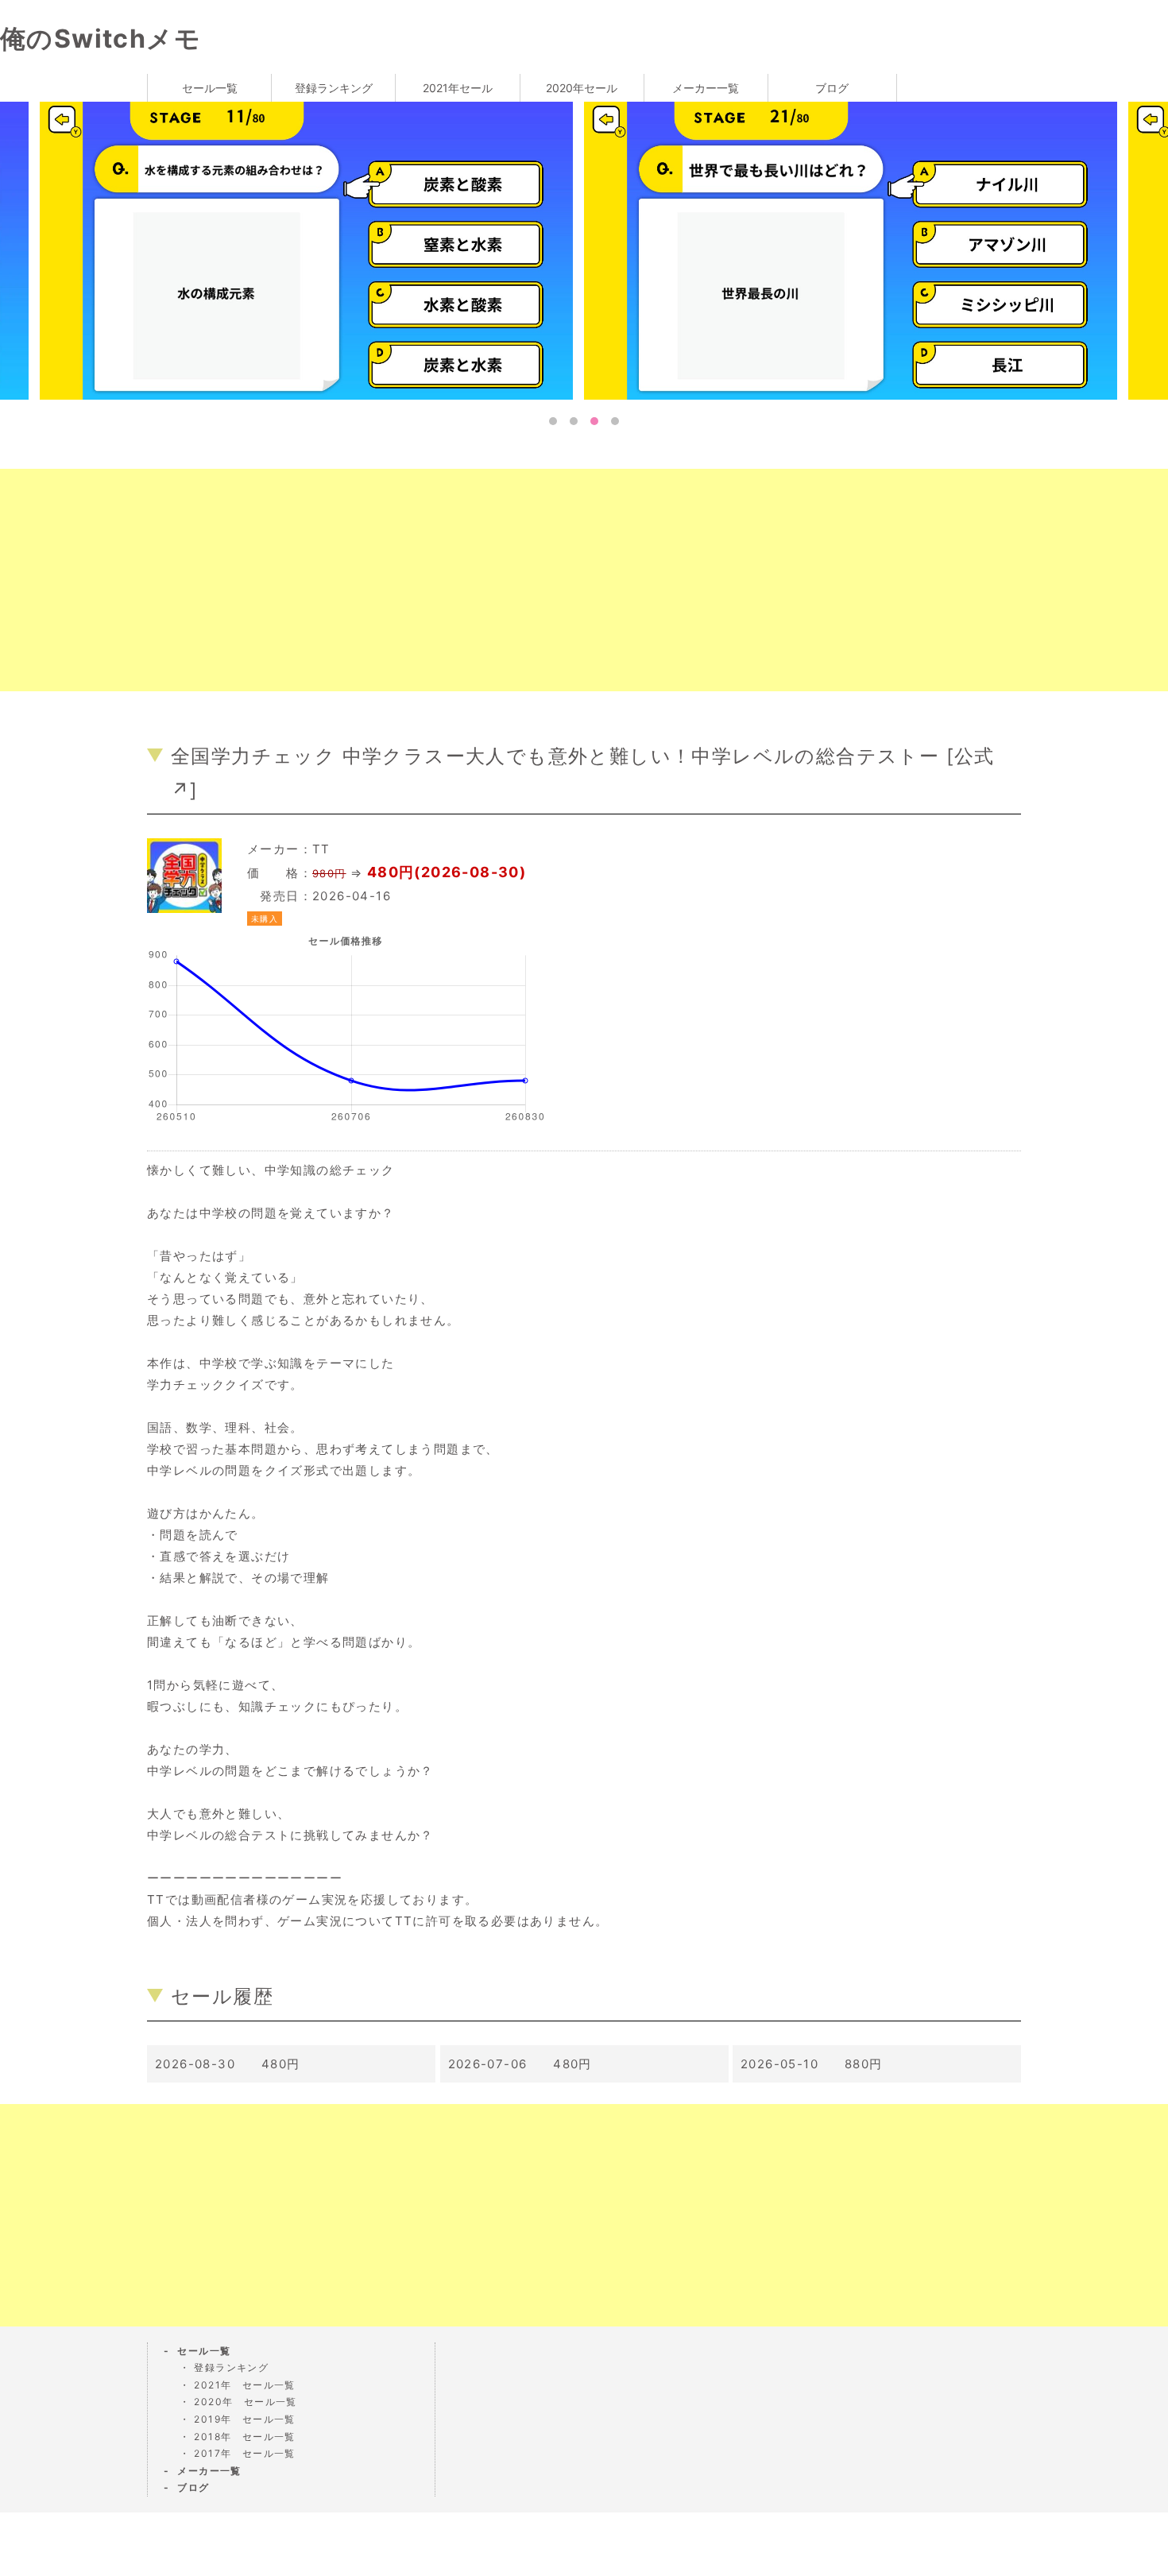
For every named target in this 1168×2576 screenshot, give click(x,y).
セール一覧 (210, 88)
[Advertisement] (477, 580)
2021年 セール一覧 (244, 2385)
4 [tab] (615, 421)
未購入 (265, 919)
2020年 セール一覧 (245, 2402)
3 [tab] (594, 421)
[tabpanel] (856, 249)
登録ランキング (334, 88)
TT (321, 849)
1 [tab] (553, 421)
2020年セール (582, 88)
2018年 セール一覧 (244, 2437)
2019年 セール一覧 (244, 2419)
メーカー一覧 (706, 88)
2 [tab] (574, 421)
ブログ (832, 88)
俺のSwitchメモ (101, 39)
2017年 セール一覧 (244, 2453)
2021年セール (458, 88)
